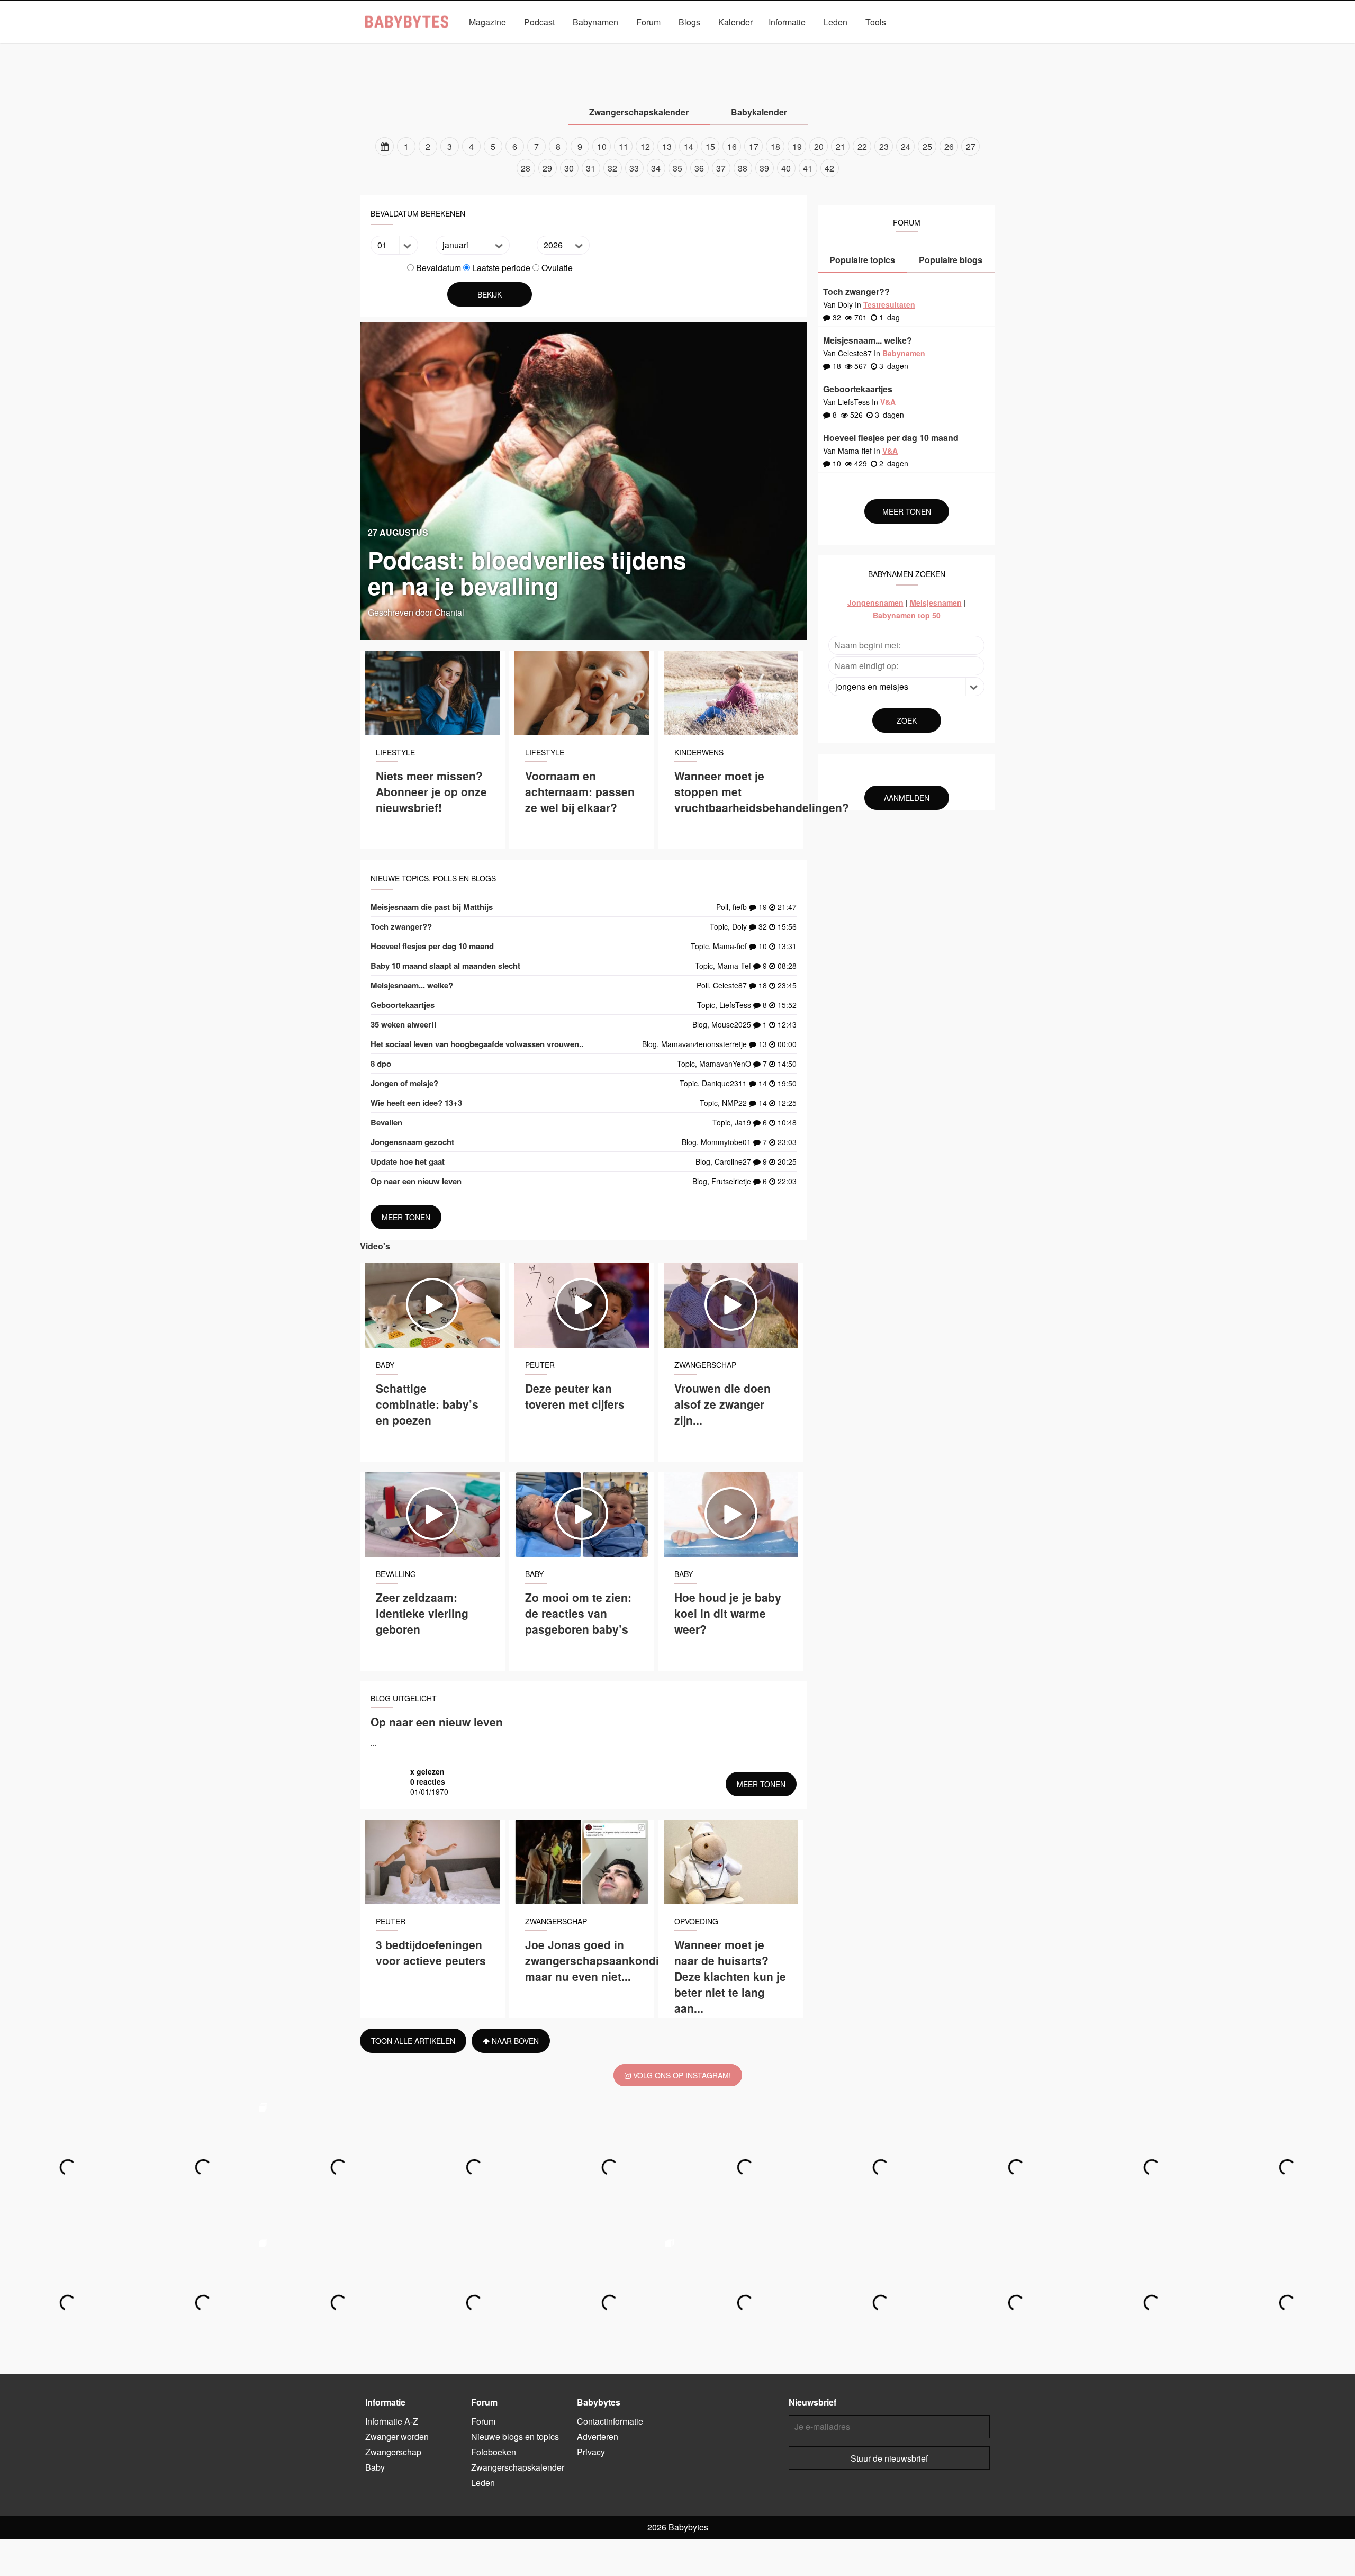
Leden (835, 22)
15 (710, 146)
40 (786, 168)
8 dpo (381, 1064)
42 (829, 168)
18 (775, 146)
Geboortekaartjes (403, 1005)
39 (764, 168)
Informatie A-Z (392, 2421)
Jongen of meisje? (404, 1083)
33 (634, 168)
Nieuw (737, 46)
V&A (698, 46)
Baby (661, 46)
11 (624, 146)
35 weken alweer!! (404, 1024)
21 (841, 146)
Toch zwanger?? (401, 926)
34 (656, 168)
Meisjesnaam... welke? (412, 985)
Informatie (787, 22)
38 (743, 168)
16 (732, 146)
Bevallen (386, 1122)
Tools (876, 22)
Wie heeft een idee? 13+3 (416, 1103)
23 (884, 146)
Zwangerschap (607, 46)
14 (689, 146)
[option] (677, 157)
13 (667, 146)
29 (547, 168)
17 (754, 146)
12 (645, 146)
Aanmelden (907, 798)
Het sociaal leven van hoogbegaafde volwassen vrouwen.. (477, 1044)
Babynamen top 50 (907, 615)
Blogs (689, 22)
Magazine (487, 22)
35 (677, 168)
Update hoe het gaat (408, 1161)
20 (819, 146)
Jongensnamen (875, 602)
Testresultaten (889, 304)
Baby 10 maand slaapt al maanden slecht (445, 966)
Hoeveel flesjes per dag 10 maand (432, 946)
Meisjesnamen (936, 602)
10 (602, 146)
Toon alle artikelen (413, 2041)
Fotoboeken (494, 2452)
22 (862, 146)
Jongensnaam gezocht (412, 1142)
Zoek (907, 720)
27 (971, 146)
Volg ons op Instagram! (681, 2075)
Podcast (539, 22)
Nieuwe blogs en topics (515, 2437)
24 (906, 146)
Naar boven (514, 2041)
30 (569, 168)
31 (591, 168)
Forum (648, 22)
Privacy (591, 2452)
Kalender (735, 22)
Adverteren (598, 2437)
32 (612, 168)
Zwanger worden (535, 46)
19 (797, 146)
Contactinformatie (610, 2421)
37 (721, 168)
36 (699, 168)
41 (808, 168)
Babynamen (595, 22)
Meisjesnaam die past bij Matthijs (432, 907)
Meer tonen (406, 1217)
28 (526, 168)
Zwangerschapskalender (808, 46)
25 (927, 146)
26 (949, 146)
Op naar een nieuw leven (416, 1181)
